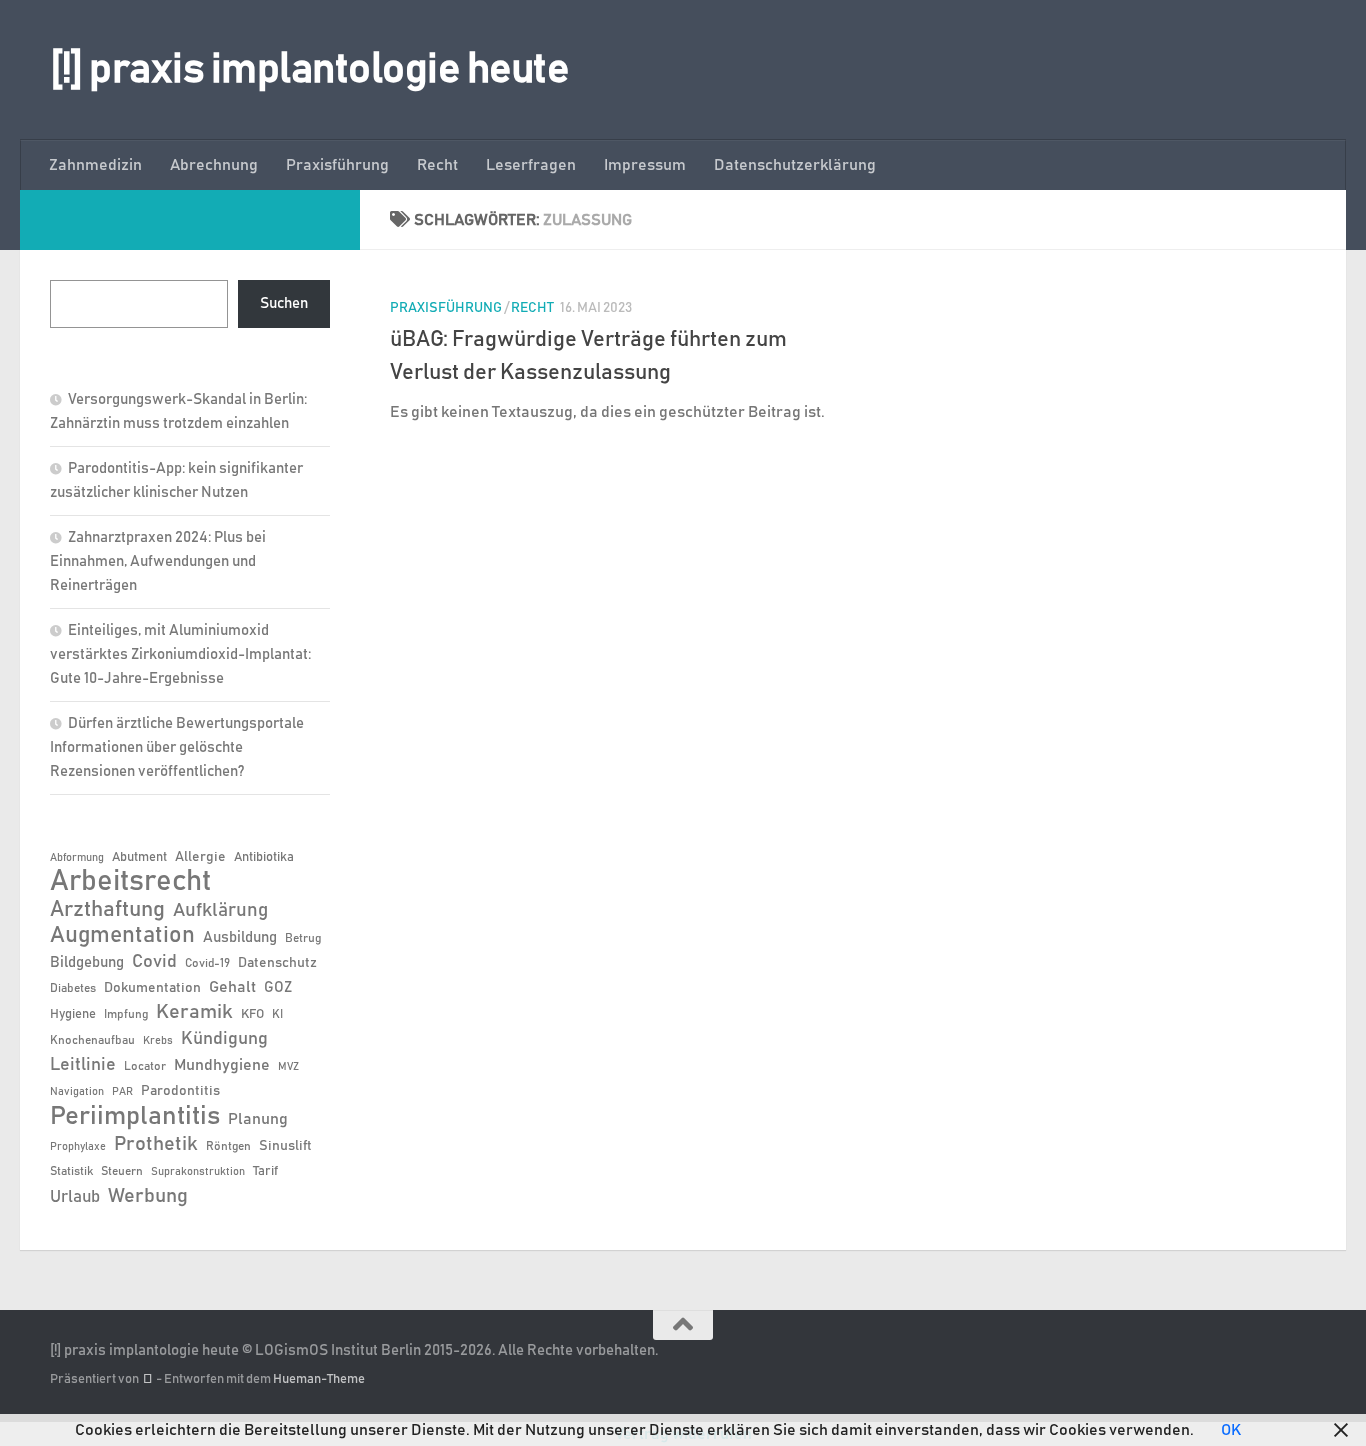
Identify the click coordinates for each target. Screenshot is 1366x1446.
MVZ (288, 1067)
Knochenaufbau (92, 1040)
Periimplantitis (135, 1116)
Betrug (303, 938)
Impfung (126, 1014)
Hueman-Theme (319, 1379)
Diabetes (73, 988)
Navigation (77, 1092)
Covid (154, 962)
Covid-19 (207, 963)
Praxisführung (337, 165)
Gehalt (232, 987)
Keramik (194, 1012)
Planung (258, 1119)
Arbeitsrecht (130, 882)
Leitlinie (83, 1065)
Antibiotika (264, 857)
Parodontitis (180, 1091)
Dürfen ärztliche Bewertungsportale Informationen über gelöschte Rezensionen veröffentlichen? (177, 747)
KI (277, 1014)
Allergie (200, 857)
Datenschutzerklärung (795, 165)
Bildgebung (87, 962)
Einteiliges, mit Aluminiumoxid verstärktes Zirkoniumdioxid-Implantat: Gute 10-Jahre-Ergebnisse (180, 654)
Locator (145, 1066)
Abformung (77, 858)
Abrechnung (214, 165)
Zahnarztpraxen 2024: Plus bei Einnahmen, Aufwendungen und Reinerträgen (158, 561)
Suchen (284, 303)
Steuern (122, 1171)
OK (1231, 1430)
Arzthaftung (107, 909)
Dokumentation (152, 988)
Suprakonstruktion (198, 1172)
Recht (437, 165)
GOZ (278, 987)
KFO (252, 1014)
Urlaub (75, 1197)
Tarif (265, 1171)
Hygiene (73, 1014)
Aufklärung (220, 910)
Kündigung (224, 1039)
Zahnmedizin (95, 165)
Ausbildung (240, 937)
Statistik (71, 1171)
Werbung (148, 1196)
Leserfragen (531, 165)
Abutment (139, 857)
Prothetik (156, 1144)
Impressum (645, 165)
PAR (122, 1092)
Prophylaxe (78, 1147)
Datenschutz (277, 963)
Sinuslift (285, 1146)
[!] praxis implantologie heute (309, 70)
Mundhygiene (222, 1065)
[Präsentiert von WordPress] (147, 1379)
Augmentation (122, 935)
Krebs (158, 1041)
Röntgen (228, 1146)
